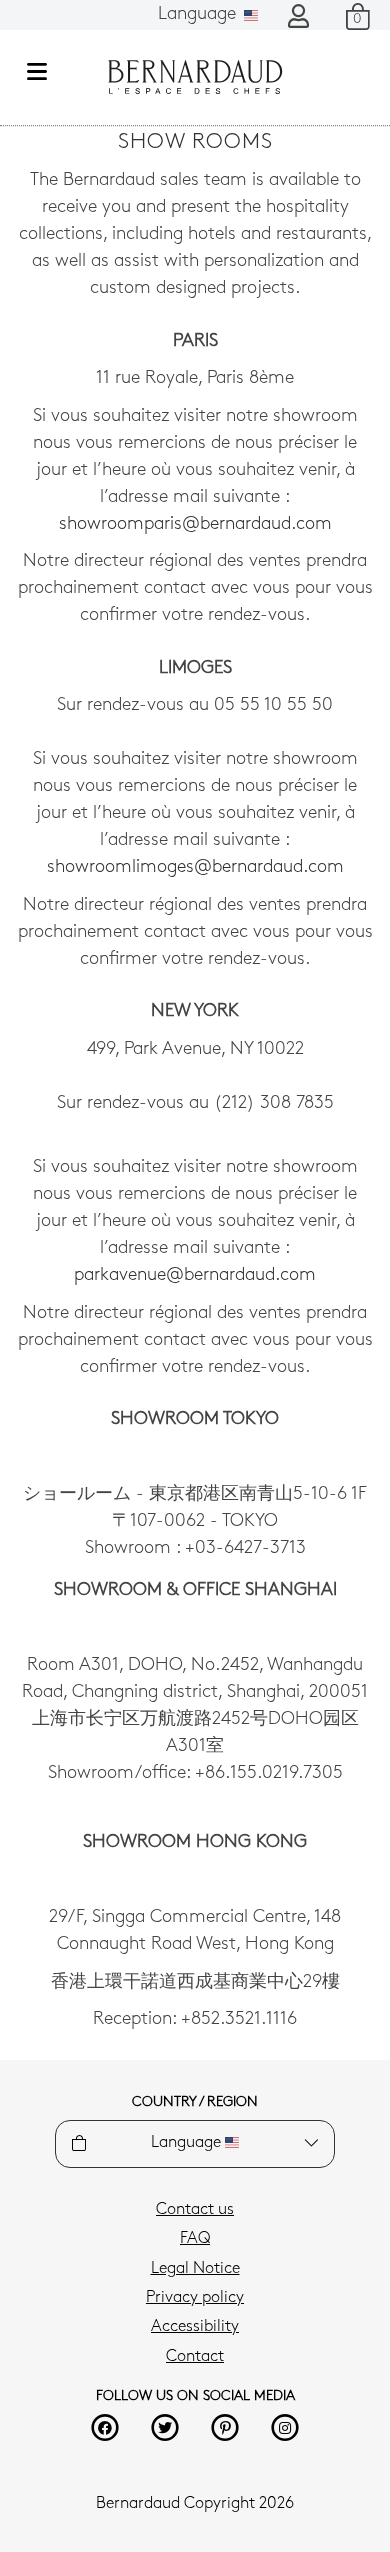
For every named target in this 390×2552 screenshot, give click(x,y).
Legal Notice (195, 2269)
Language (199, 15)
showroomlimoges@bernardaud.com (195, 868)
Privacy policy (195, 2298)
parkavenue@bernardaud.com (195, 1276)
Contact (195, 2357)
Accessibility (195, 2327)
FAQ (195, 2239)
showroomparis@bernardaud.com (195, 525)
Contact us (195, 2210)
